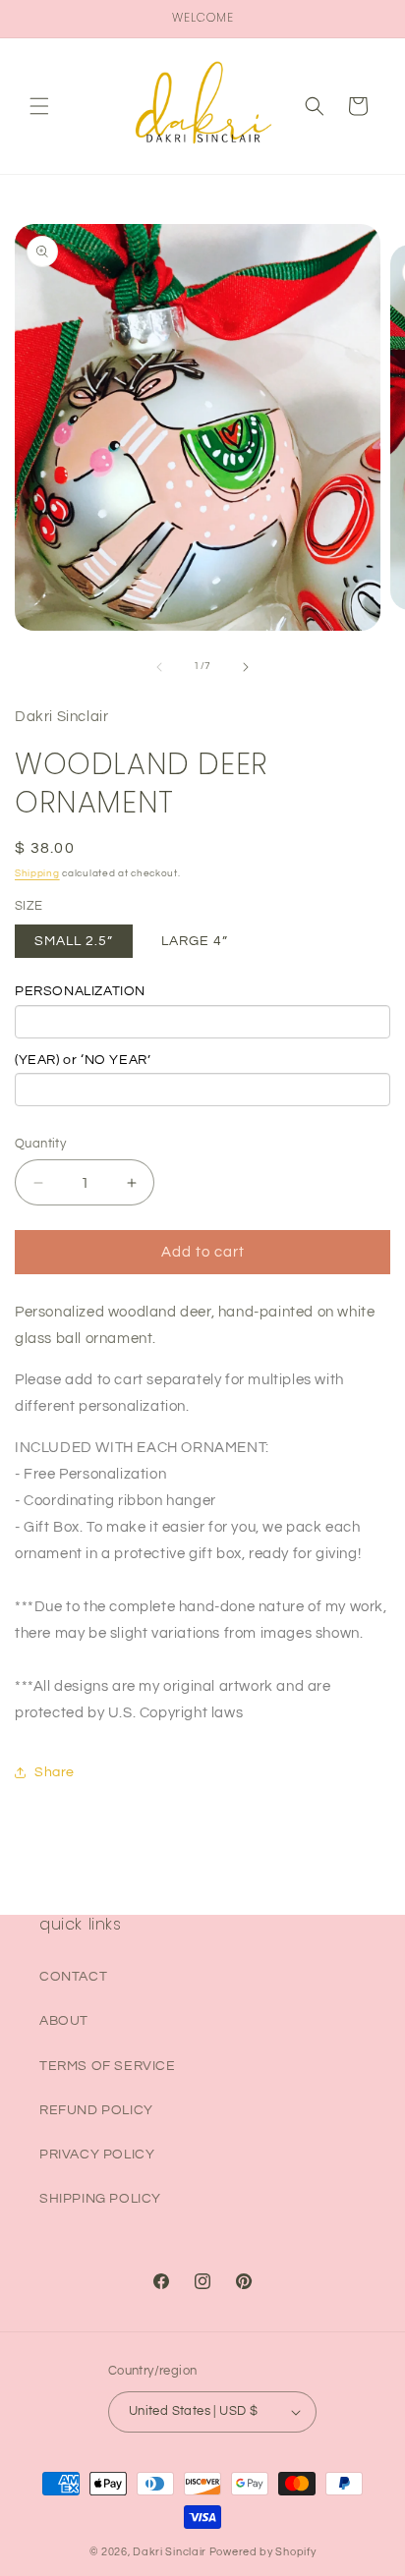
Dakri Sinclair (170, 2552)
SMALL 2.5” (74, 941)
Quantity (40, 1144)
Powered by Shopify (263, 2552)
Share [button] (55, 1772)
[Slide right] (246, 667)
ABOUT (64, 2021)
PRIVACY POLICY (97, 2155)
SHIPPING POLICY (100, 2199)
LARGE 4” (195, 941)
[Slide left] (159, 667)
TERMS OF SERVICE (108, 2066)
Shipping (37, 873)
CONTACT (73, 1977)
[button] (39, 106)
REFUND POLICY (96, 2110)
